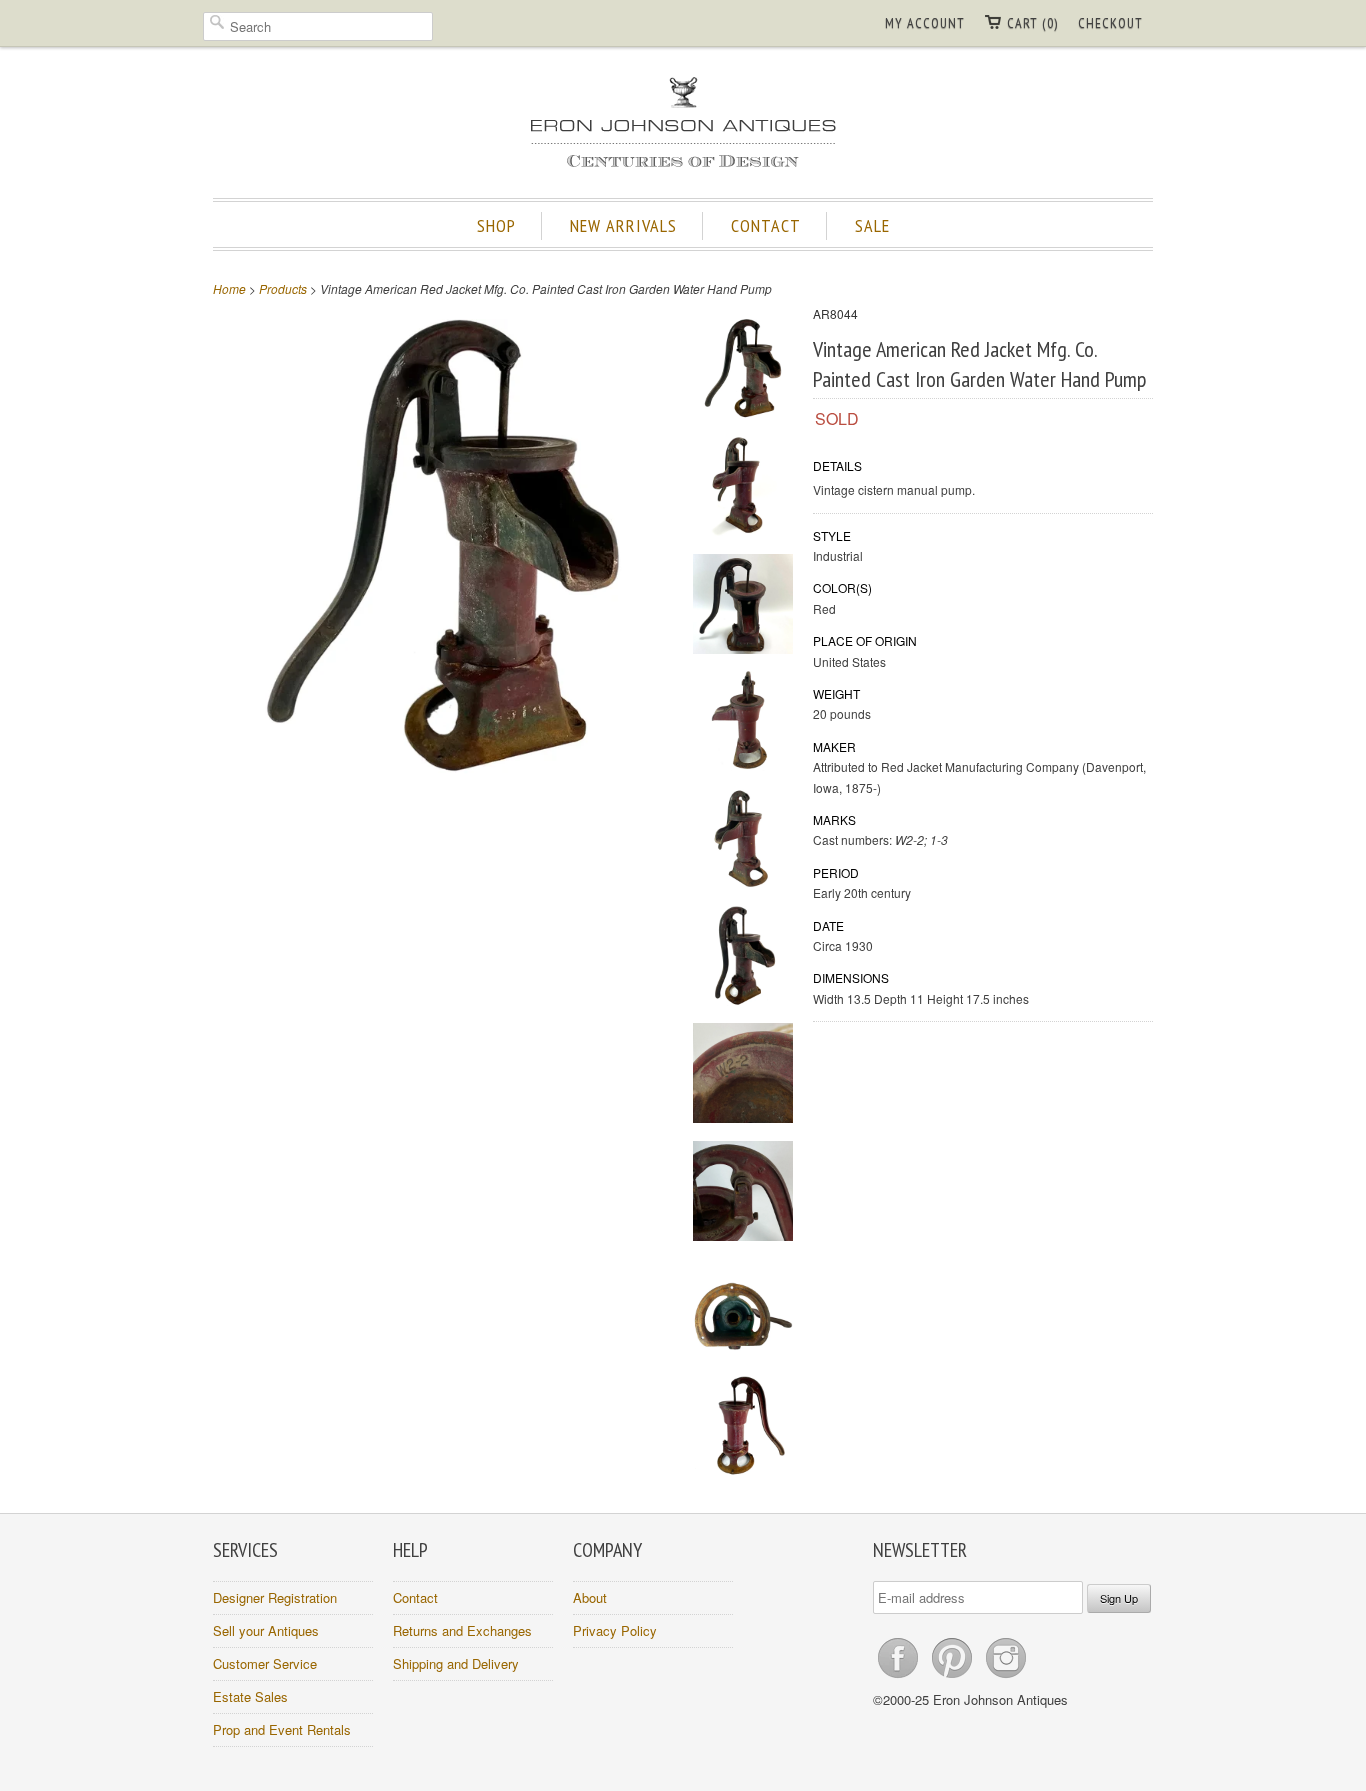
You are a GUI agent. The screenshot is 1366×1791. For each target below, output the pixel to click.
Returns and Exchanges (462, 1630)
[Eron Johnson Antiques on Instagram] (1006, 1677)
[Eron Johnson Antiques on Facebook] (900, 1677)
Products (283, 288)
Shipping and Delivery (456, 1663)
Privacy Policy (615, 1630)
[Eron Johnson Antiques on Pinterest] (954, 1677)
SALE (872, 225)
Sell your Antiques (266, 1630)
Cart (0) (1032, 23)
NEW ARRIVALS (623, 225)
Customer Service (265, 1663)
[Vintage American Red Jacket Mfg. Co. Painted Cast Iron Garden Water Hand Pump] (743, 371)
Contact (415, 1597)
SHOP (496, 225)
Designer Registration (275, 1597)
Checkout (1110, 23)
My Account (925, 23)
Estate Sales (250, 1696)
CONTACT (766, 225)
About (590, 1597)
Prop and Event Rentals (282, 1729)
